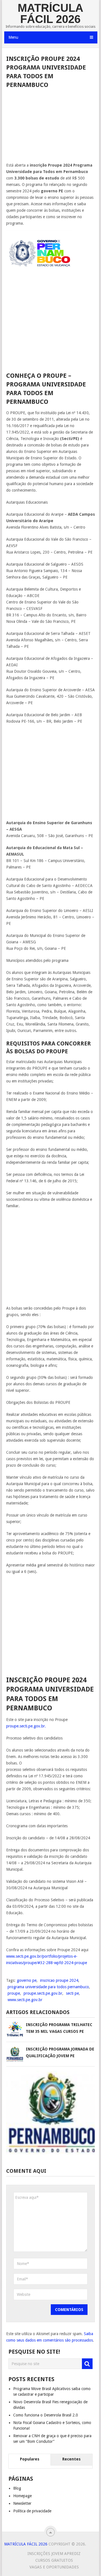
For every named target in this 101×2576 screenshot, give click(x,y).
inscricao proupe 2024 (59, 1980)
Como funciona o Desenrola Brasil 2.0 (46, 2415)
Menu (13, 37)
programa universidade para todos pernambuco (48, 1987)
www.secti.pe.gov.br (25, 2000)
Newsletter (22, 2503)
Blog (17, 2488)
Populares (30, 2459)
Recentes (71, 2459)
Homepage (22, 2496)
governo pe (27, 1980)
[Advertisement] (51, 127)
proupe (14, 1993)
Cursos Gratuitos (54, 2560)
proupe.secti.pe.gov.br (43, 1993)
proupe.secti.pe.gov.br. (26, 1726)
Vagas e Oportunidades (54, 2567)
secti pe (72, 1993)
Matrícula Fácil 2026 (50, 13)
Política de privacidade (32, 2511)
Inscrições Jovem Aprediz (54, 2554)
